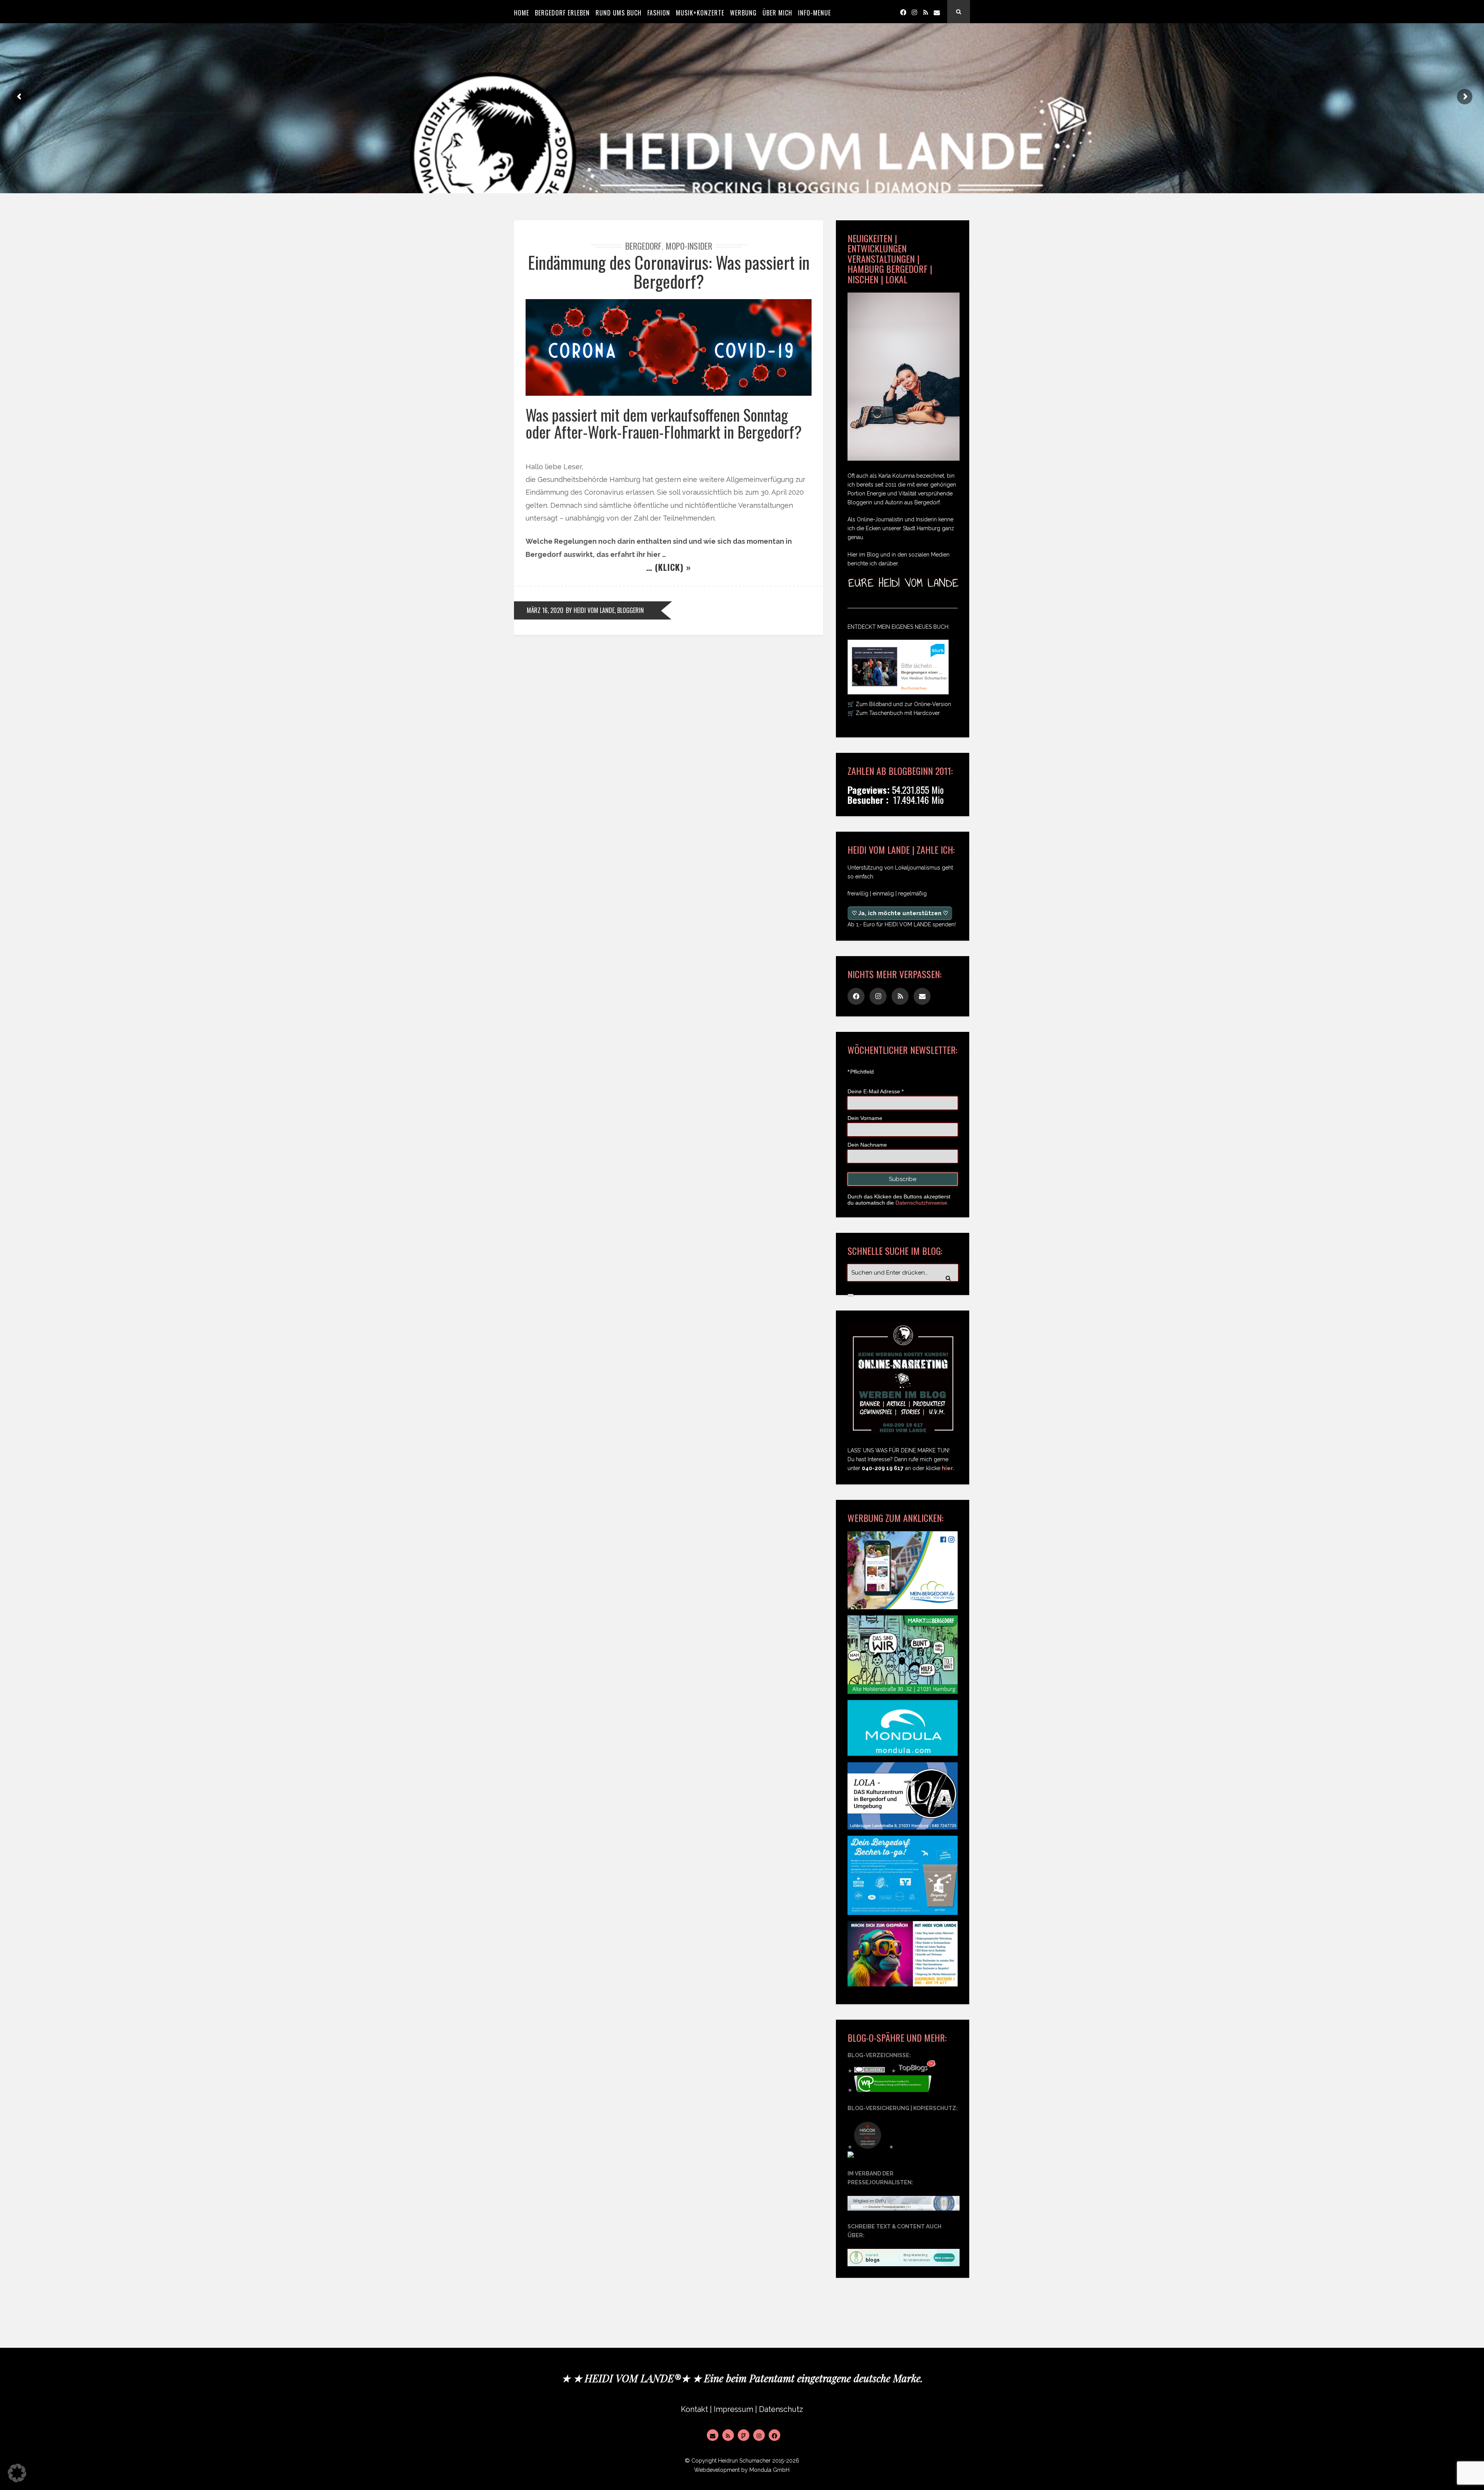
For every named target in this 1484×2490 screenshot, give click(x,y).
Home (522, 13)
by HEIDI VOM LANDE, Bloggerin (605, 610)
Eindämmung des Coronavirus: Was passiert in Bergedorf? (669, 271)
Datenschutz (781, 2409)
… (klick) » (669, 567)
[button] (17, 2473)
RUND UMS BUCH (619, 13)
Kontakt (694, 2409)
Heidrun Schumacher (744, 2461)
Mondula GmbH (769, 2470)
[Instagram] (914, 12)
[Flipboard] (744, 2435)
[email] (937, 12)
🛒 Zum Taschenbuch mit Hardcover (894, 713)
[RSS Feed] (728, 2435)
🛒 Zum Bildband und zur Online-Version (899, 704)
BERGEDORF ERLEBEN (562, 13)
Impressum (733, 2409)
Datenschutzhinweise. (922, 1203)
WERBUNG (743, 13)
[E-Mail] (713, 2435)
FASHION (659, 13)
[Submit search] (851, 1295)
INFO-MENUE (814, 13)
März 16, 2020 (545, 610)
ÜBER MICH (777, 13)
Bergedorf (643, 246)
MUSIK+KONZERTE (700, 13)
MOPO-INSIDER (689, 246)
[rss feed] (926, 12)
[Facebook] (903, 12)
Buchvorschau (914, 688)
